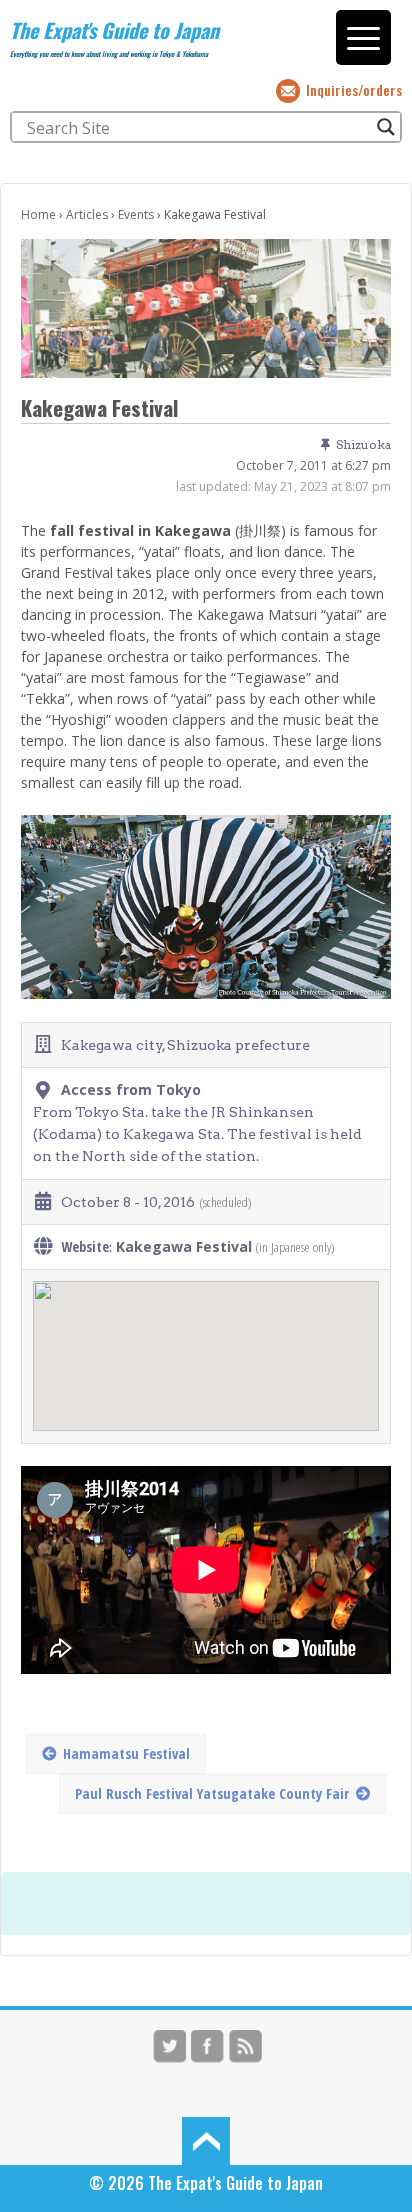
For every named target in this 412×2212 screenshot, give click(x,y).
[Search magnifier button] (386, 127)
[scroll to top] (206, 2139)
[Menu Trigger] (363, 37)
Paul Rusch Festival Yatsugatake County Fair (212, 1793)
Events (136, 214)
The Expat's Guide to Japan (114, 30)
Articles (87, 214)
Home (38, 214)
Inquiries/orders (354, 89)
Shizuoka (363, 444)
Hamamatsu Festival (126, 1753)
